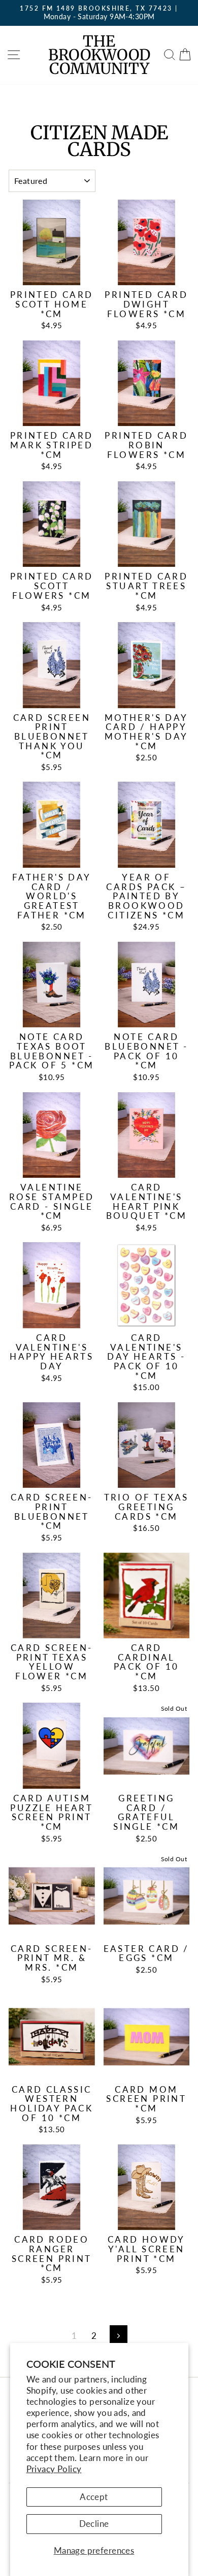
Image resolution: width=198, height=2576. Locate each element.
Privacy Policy (54, 2469)
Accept (94, 2497)
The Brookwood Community (99, 55)
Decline (94, 2524)
